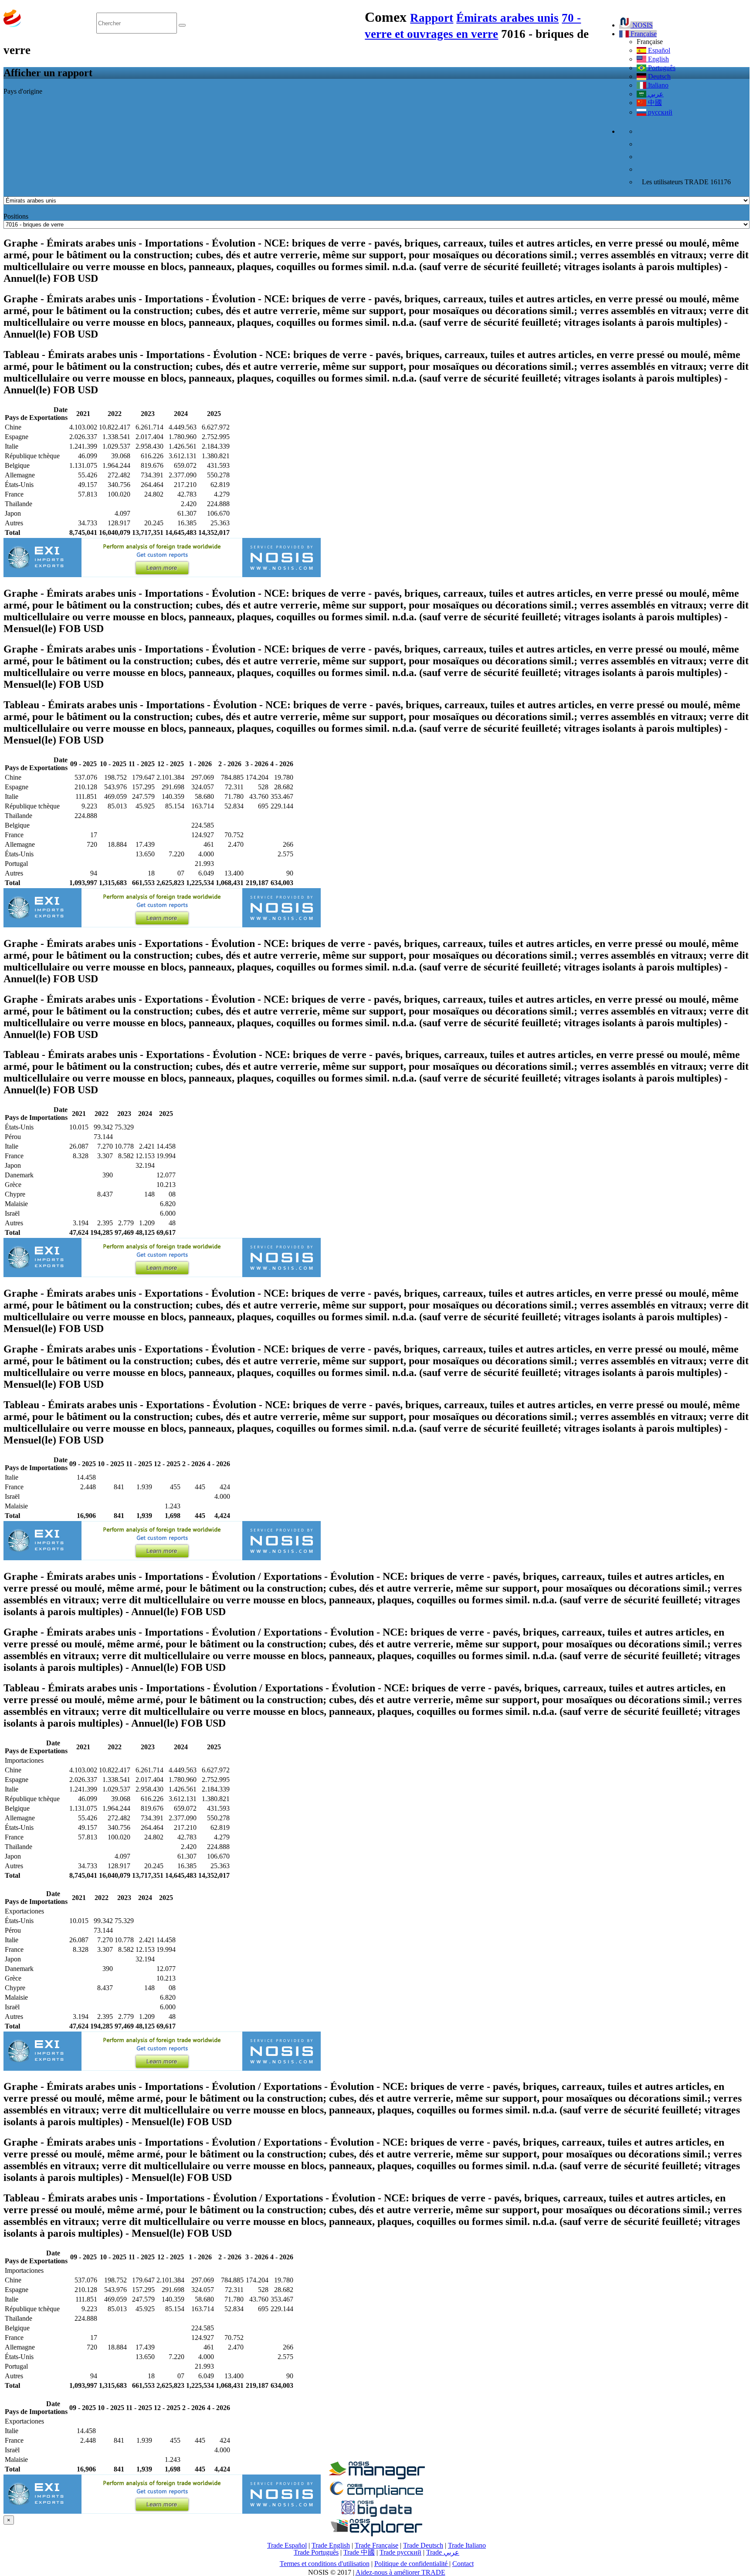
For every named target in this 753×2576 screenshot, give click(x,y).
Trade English (331, 2545)
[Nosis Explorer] (376, 2534)
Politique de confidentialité (412, 2564)
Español (658, 50)
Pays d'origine (23, 91)
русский (659, 112)
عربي (655, 94)
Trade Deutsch (423, 2545)
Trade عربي (443, 2552)
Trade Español (287, 2545)
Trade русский (400, 2552)
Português (661, 68)
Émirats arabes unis (507, 18)
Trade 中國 (359, 2552)
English (658, 59)
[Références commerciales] (376, 2477)
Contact (463, 2564)
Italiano (657, 85)
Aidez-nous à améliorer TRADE (400, 2572)
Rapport (432, 18)
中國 (654, 103)
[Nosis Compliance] (376, 2496)
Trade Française (376, 2545)
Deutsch (658, 76)
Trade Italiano (467, 2545)
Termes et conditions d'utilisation (325, 2564)
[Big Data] (376, 2515)
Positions (16, 216)
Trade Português (316, 2552)
